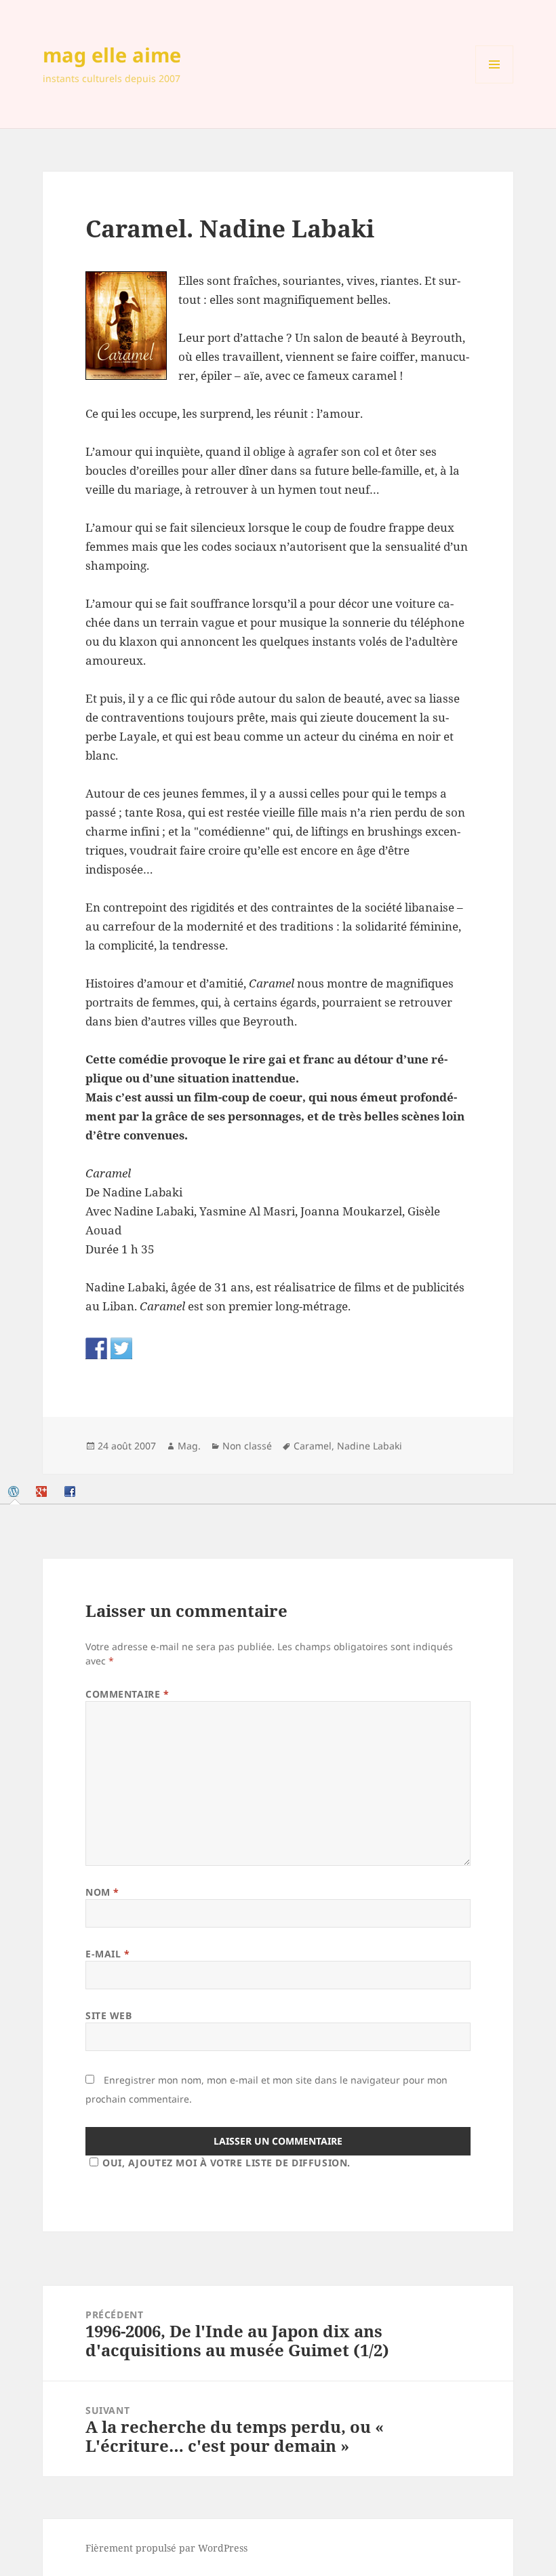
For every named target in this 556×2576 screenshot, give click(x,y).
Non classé (247, 1446)
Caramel (313, 1446)
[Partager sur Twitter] (121, 1348)
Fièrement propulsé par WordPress (166, 2548)
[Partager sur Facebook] (96, 1348)
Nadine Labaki (370, 1446)
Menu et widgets (495, 83)
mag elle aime (112, 55)
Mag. (189, 1446)
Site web (108, 2015)
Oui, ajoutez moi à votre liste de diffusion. (226, 2163)
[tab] (15, 1491)
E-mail (107, 1954)
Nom (102, 1892)
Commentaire (127, 1694)
